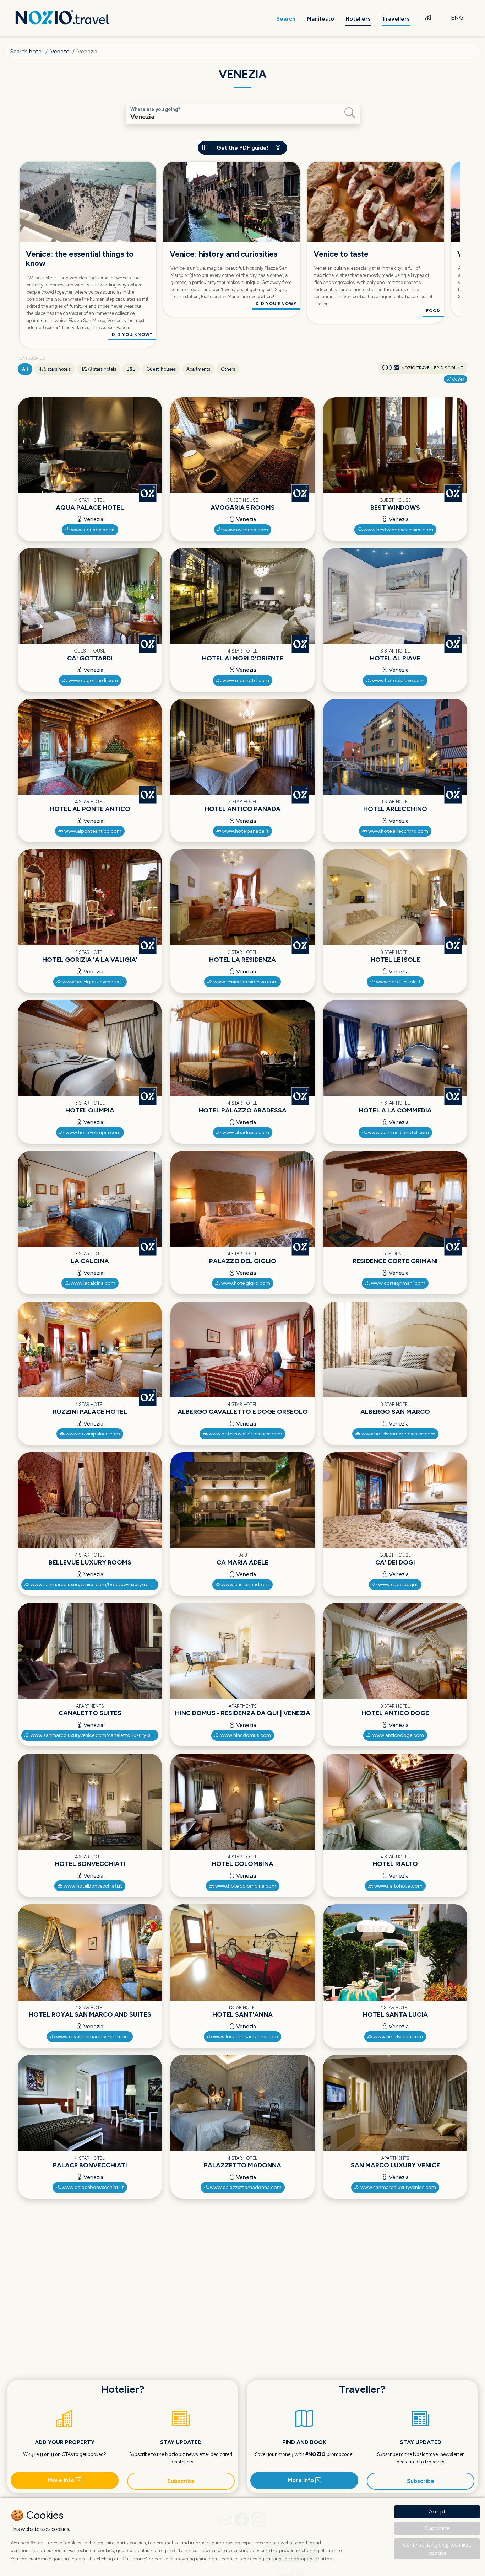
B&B (131, 369)
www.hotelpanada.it (245, 831)
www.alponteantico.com (92, 831)
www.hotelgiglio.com (245, 1283)
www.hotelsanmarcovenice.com (398, 1434)
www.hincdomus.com (245, 1735)
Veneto (60, 51)
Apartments (198, 369)
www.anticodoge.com (398, 1735)
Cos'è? (458, 379)
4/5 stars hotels (55, 369)
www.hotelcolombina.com (245, 1886)
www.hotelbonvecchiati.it (92, 1886)
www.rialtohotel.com (398, 1886)
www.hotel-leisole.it (398, 982)
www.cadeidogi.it (398, 1585)
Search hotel (26, 51)
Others (228, 369)
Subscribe (181, 2481)
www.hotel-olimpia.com (92, 1133)
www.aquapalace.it (92, 530)
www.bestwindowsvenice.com (398, 530)
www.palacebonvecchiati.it (92, 2187)
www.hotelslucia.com (398, 2037)
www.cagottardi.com (92, 680)
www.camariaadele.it (245, 1585)
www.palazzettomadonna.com (245, 2187)
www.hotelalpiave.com (398, 680)
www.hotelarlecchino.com (398, 831)
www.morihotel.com (245, 680)
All (25, 369)
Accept (437, 2511)
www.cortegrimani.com (398, 1283)
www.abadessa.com (245, 1133)
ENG (457, 18)
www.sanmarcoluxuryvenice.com (398, 2187)
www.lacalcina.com (92, 1283)
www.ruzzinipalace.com (92, 1434)
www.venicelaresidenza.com (245, 982)
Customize (437, 2528)
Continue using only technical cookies (437, 2549)
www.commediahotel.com (398, 1133)
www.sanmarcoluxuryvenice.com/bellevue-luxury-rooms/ (94, 1585)
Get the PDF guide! (243, 148)
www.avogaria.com (245, 530)
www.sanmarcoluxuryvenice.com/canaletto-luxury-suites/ (94, 1735)
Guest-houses (161, 369)
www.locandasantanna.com (245, 2037)
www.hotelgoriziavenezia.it (92, 982)
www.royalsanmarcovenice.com (92, 2037)
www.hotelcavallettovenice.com (245, 1434)
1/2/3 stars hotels (99, 369)
